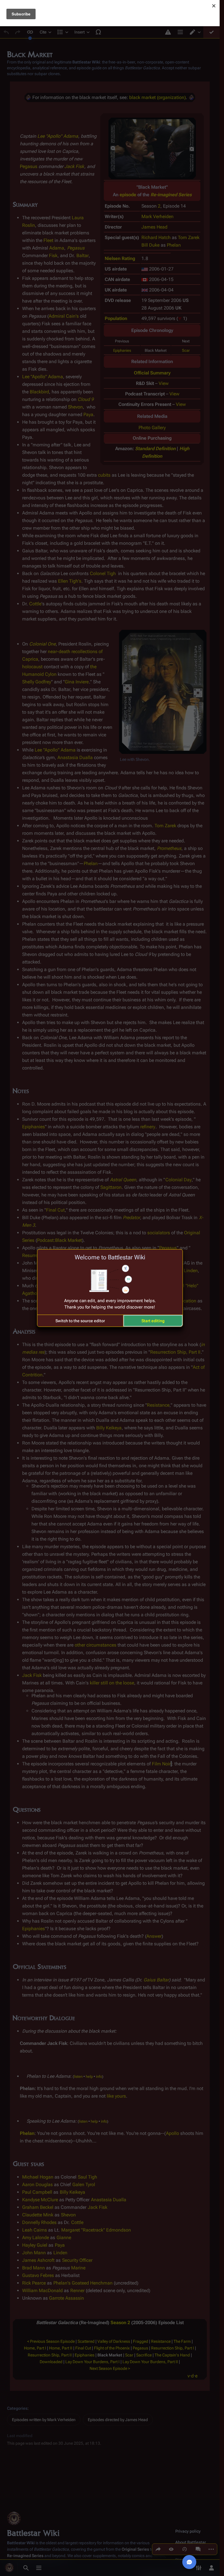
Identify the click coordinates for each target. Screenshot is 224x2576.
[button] (80, 1321)
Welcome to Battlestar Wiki (110, 1257)
